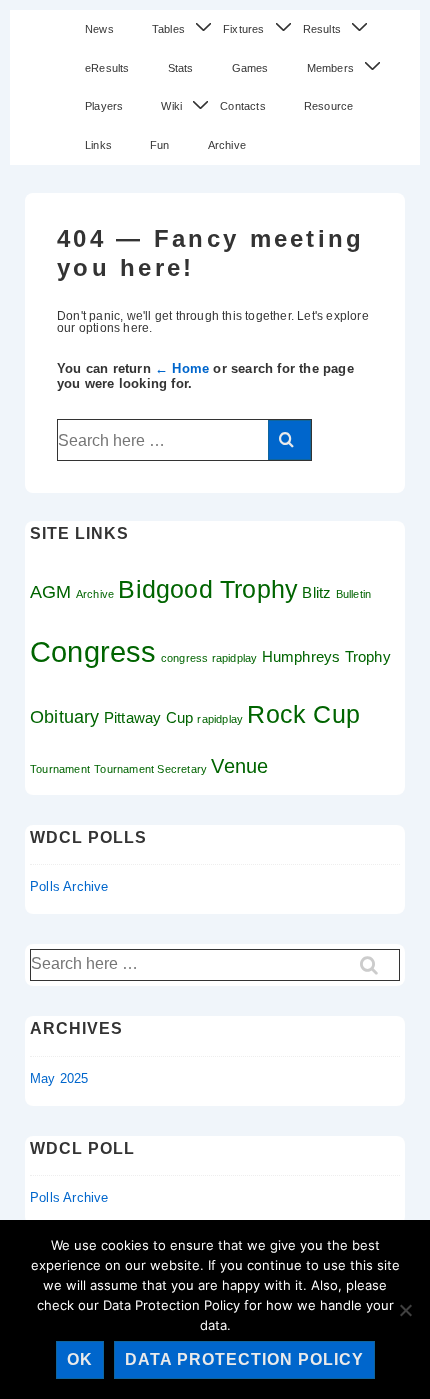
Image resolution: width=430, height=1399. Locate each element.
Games (250, 68)
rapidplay (220, 719)
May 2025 (59, 1078)
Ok (80, 1359)
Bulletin (354, 594)
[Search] (289, 440)
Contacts (243, 106)
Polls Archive (69, 886)
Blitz (316, 592)
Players (104, 106)
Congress (93, 651)
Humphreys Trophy (326, 656)
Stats (181, 68)
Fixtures (244, 29)
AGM (51, 592)
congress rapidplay (209, 658)
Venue (239, 766)
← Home (182, 368)
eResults (107, 68)
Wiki (171, 106)
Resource (329, 106)
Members (330, 68)
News (99, 29)
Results (322, 29)
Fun (160, 145)
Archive (227, 145)
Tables (168, 29)
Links (98, 145)
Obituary (65, 717)
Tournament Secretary (150, 769)
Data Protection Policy (244, 1359)
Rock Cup (303, 714)
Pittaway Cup (148, 717)
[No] (405, 1310)
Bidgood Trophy (208, 589)
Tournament (60, 769)
